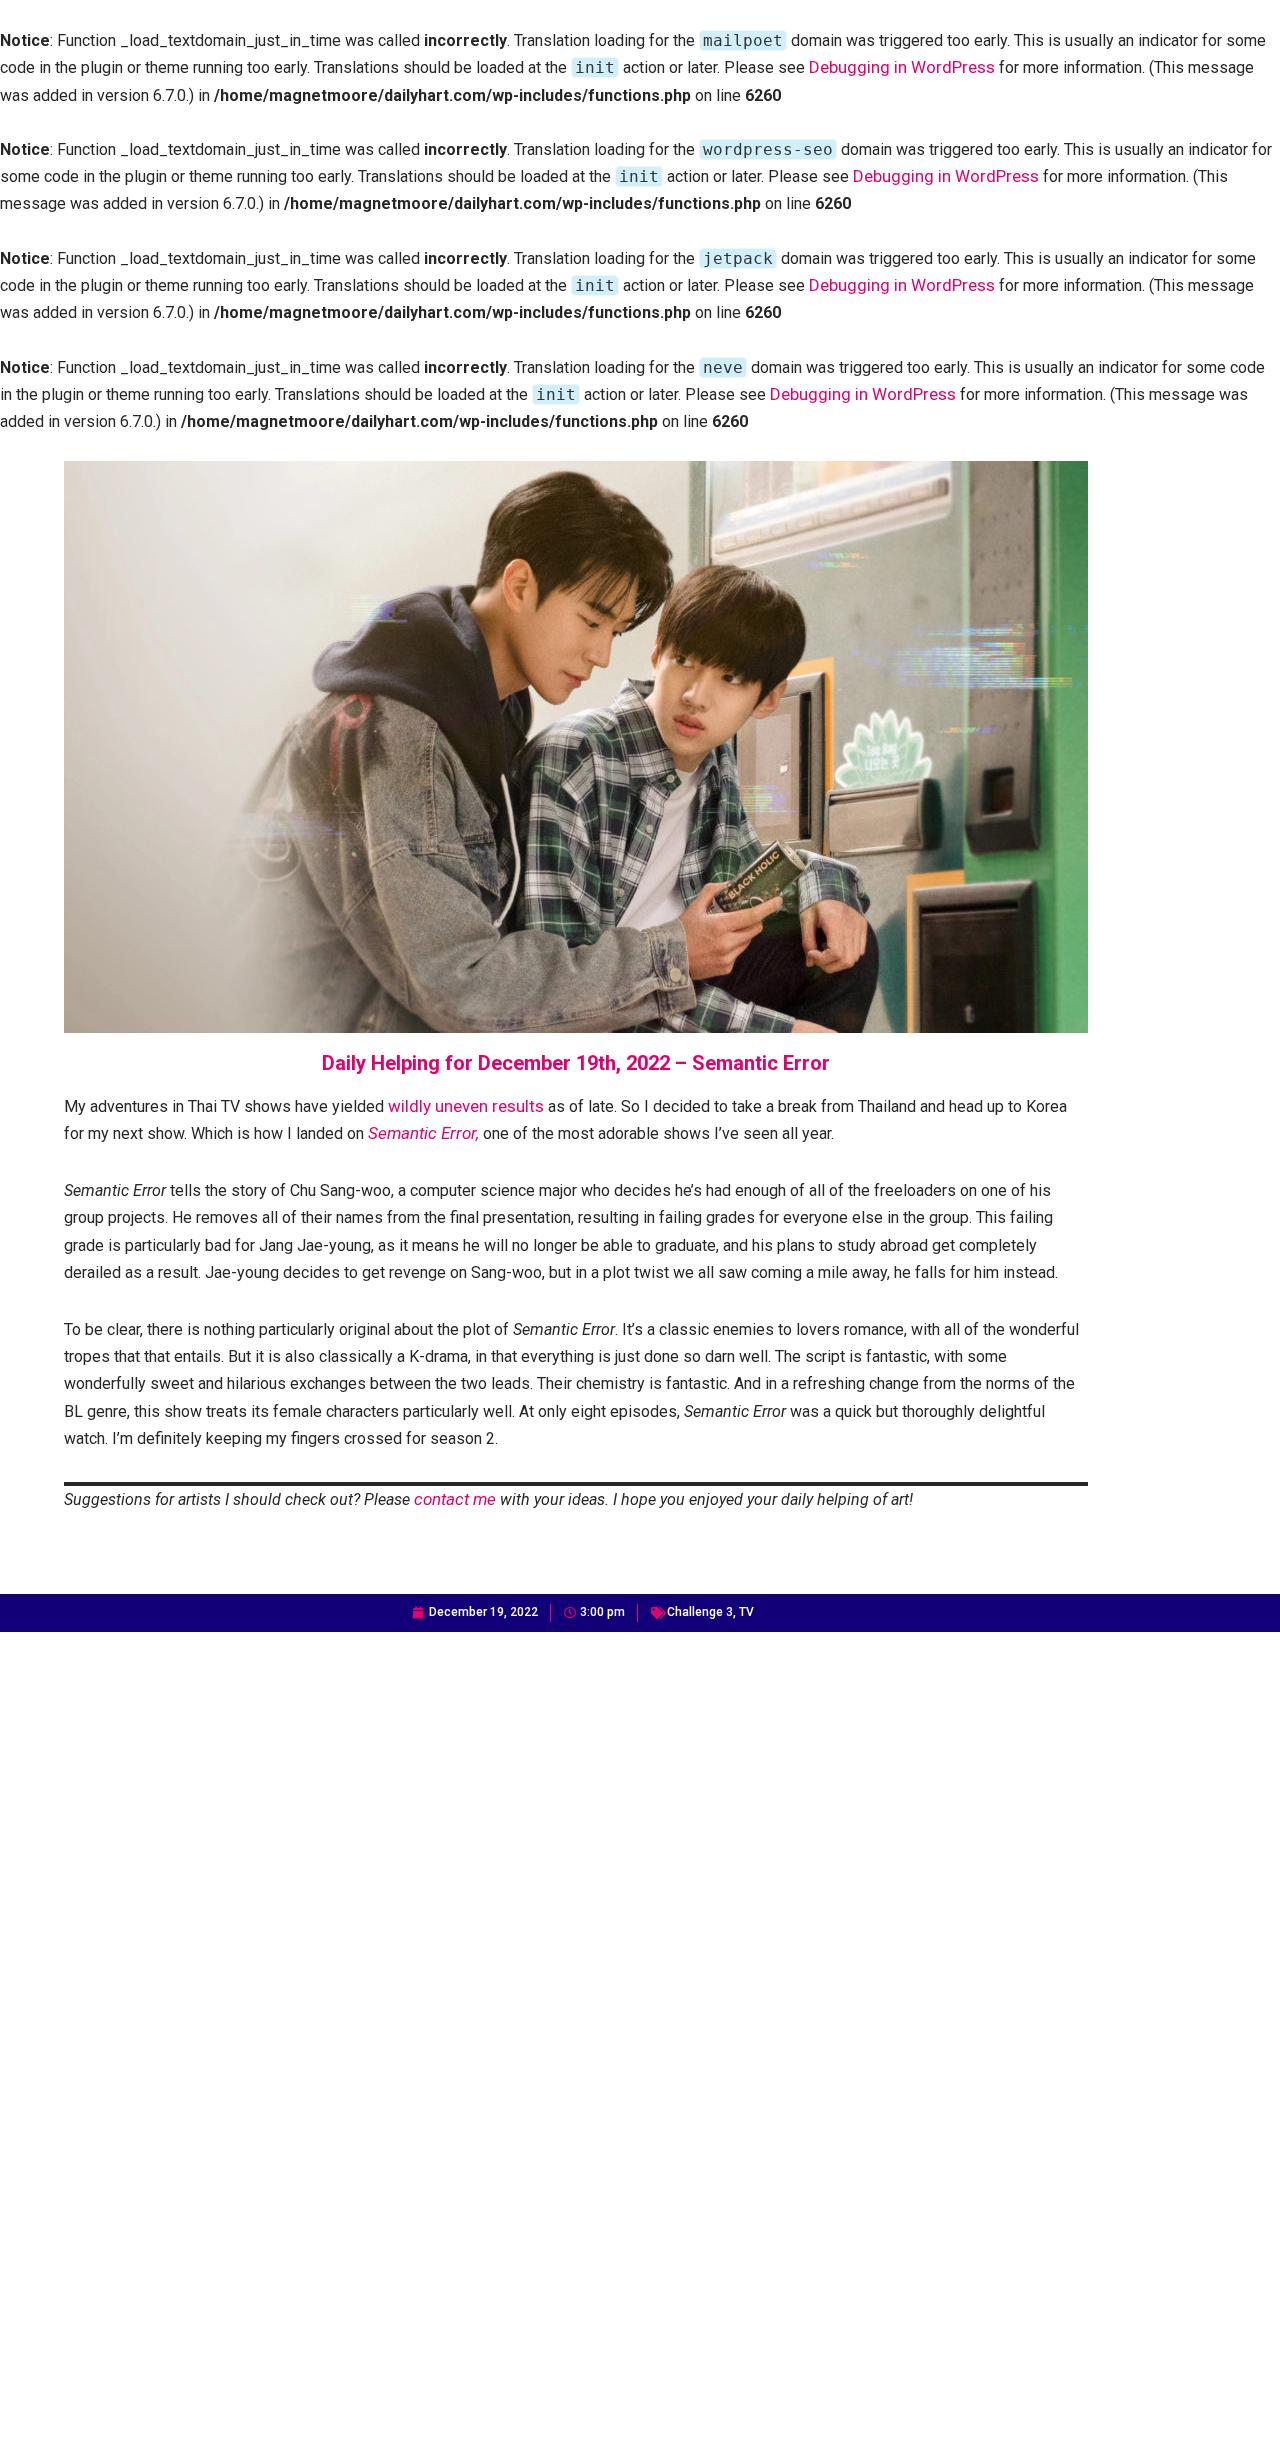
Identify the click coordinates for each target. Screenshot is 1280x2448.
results (518, 1106)
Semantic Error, (423, 1133)
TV (746, 1612)
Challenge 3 (700, 1612)
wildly (409, 1106)
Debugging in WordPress (902, 67)
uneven (461, 1106)
